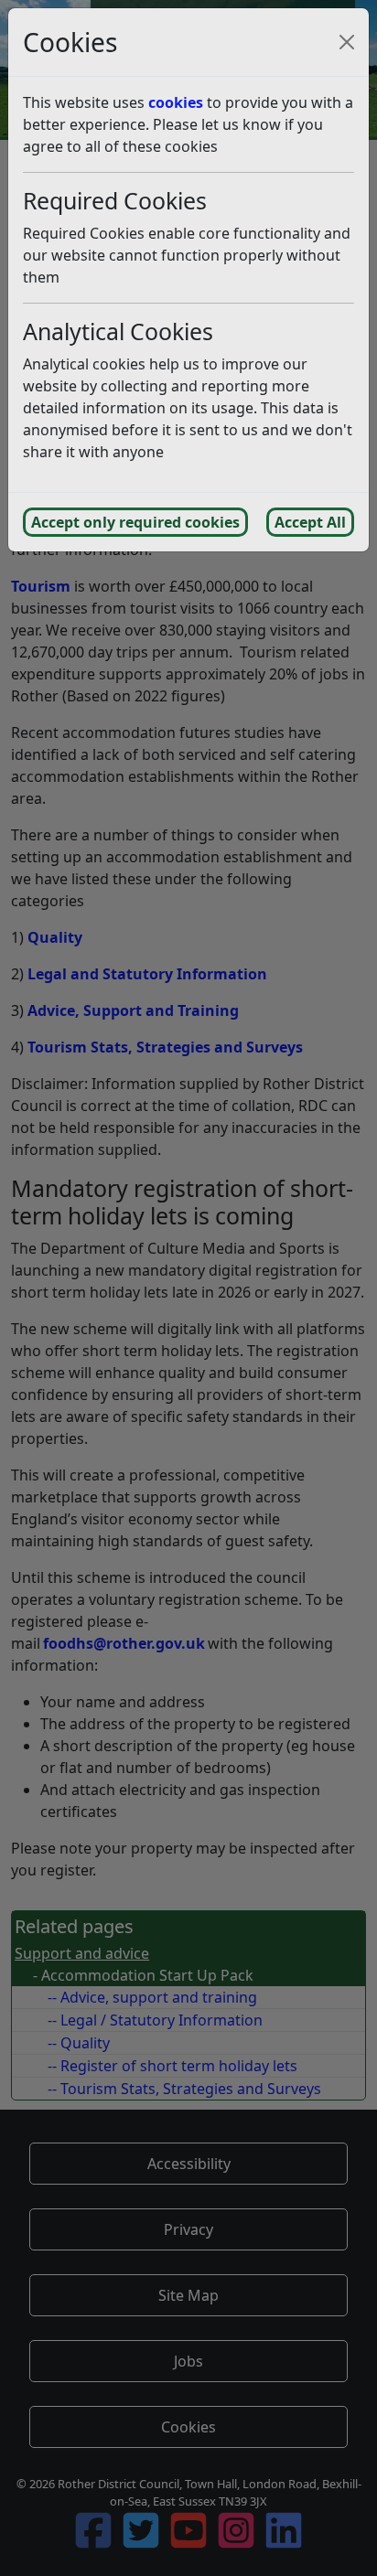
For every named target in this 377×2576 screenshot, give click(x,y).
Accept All (310, 522)
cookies (176, 102)
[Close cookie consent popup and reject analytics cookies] (347, 42)
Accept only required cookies (135, 522)
